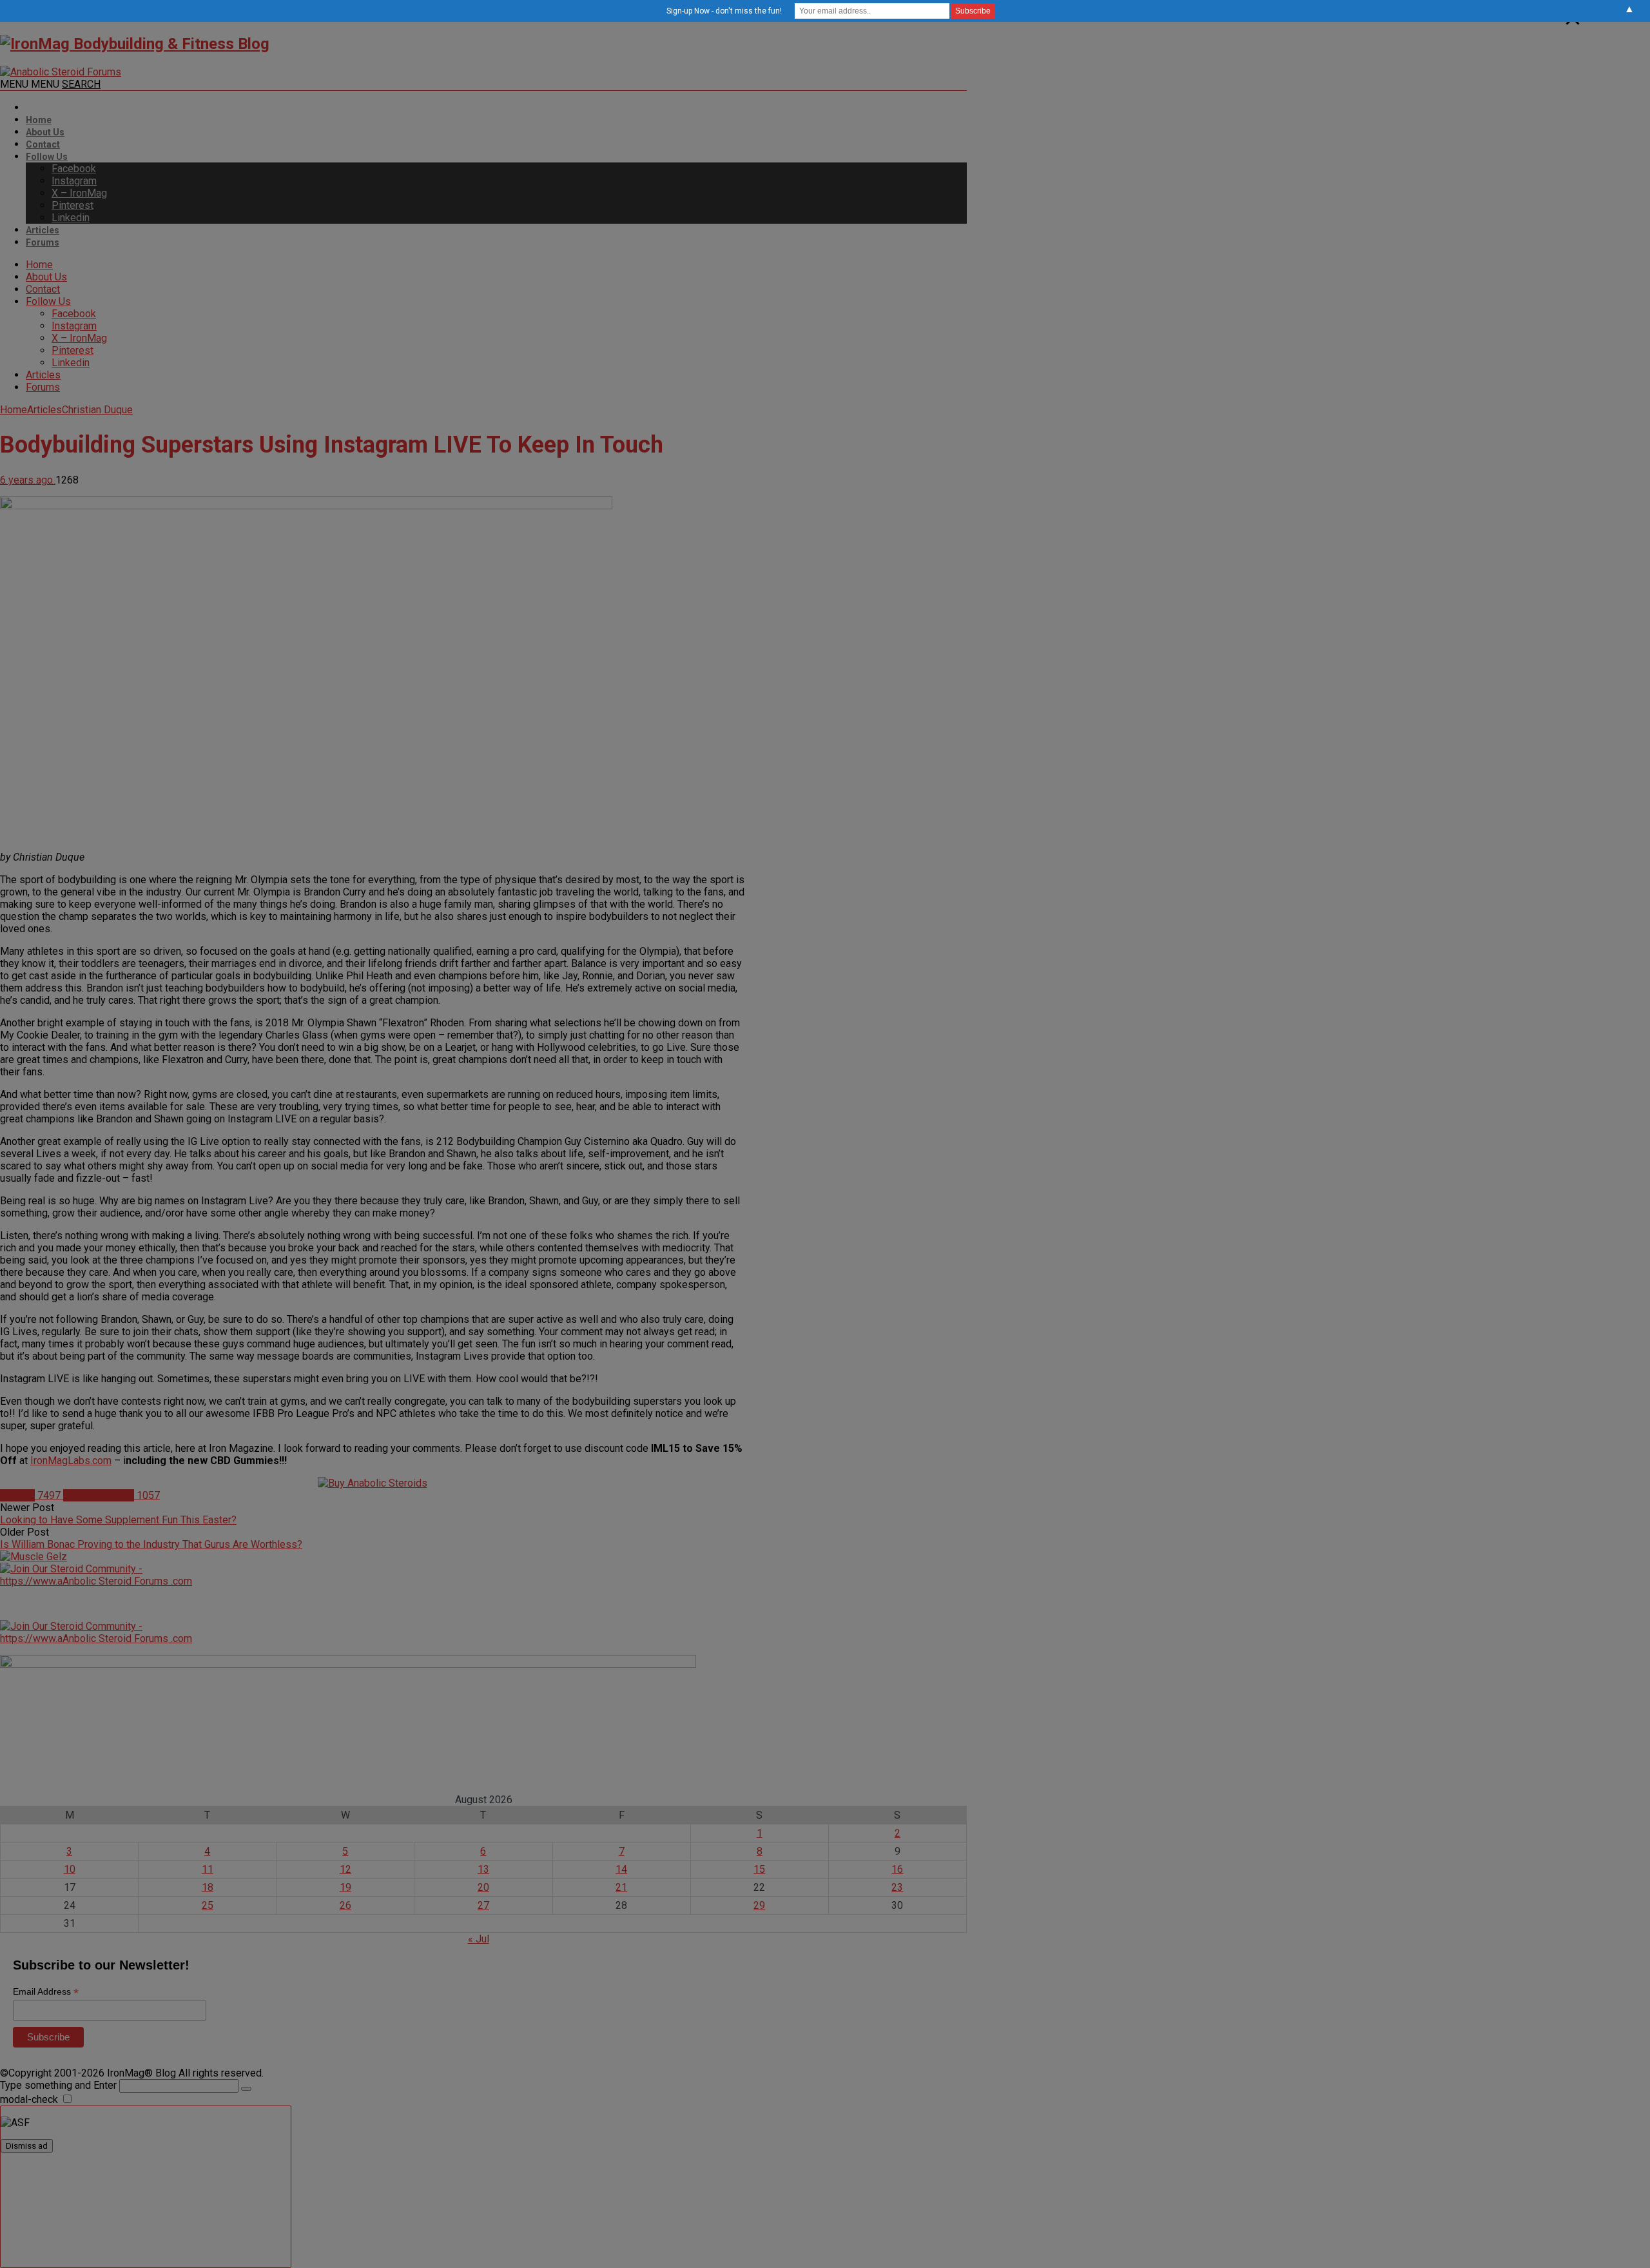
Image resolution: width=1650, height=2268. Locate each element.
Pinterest (73, 205)
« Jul (479, 1939)
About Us (45, 132)
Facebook (74, 169)
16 (897, 1869)
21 (621, 1887)
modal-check (29, 2099)
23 (897, 1887)
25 (208, 1905)
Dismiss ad (27, 2146)
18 (208, 1887)
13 (483, 1869)
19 (345, 1887)
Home (39, 120)
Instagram (74, 181)
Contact (43, 144)
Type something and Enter (58, 2085)
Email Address (46, 1992)
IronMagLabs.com (71, 1461)
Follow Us (47, 157)
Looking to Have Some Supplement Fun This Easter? (118, 1520)
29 (759, 1905)
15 (759, 1869)
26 (345, 1905)
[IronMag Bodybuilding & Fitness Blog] (135, 44)
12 (345, 1869)
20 (483, 1887)
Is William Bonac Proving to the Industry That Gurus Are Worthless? (151, 1544)
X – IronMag (79, 193)
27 (483, 1905)
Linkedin (71, 218)
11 (208, 1869)
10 (70, 1869)
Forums (43, 242)
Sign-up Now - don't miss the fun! (724, 11)
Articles (43, 230)
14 (621, 1869)
